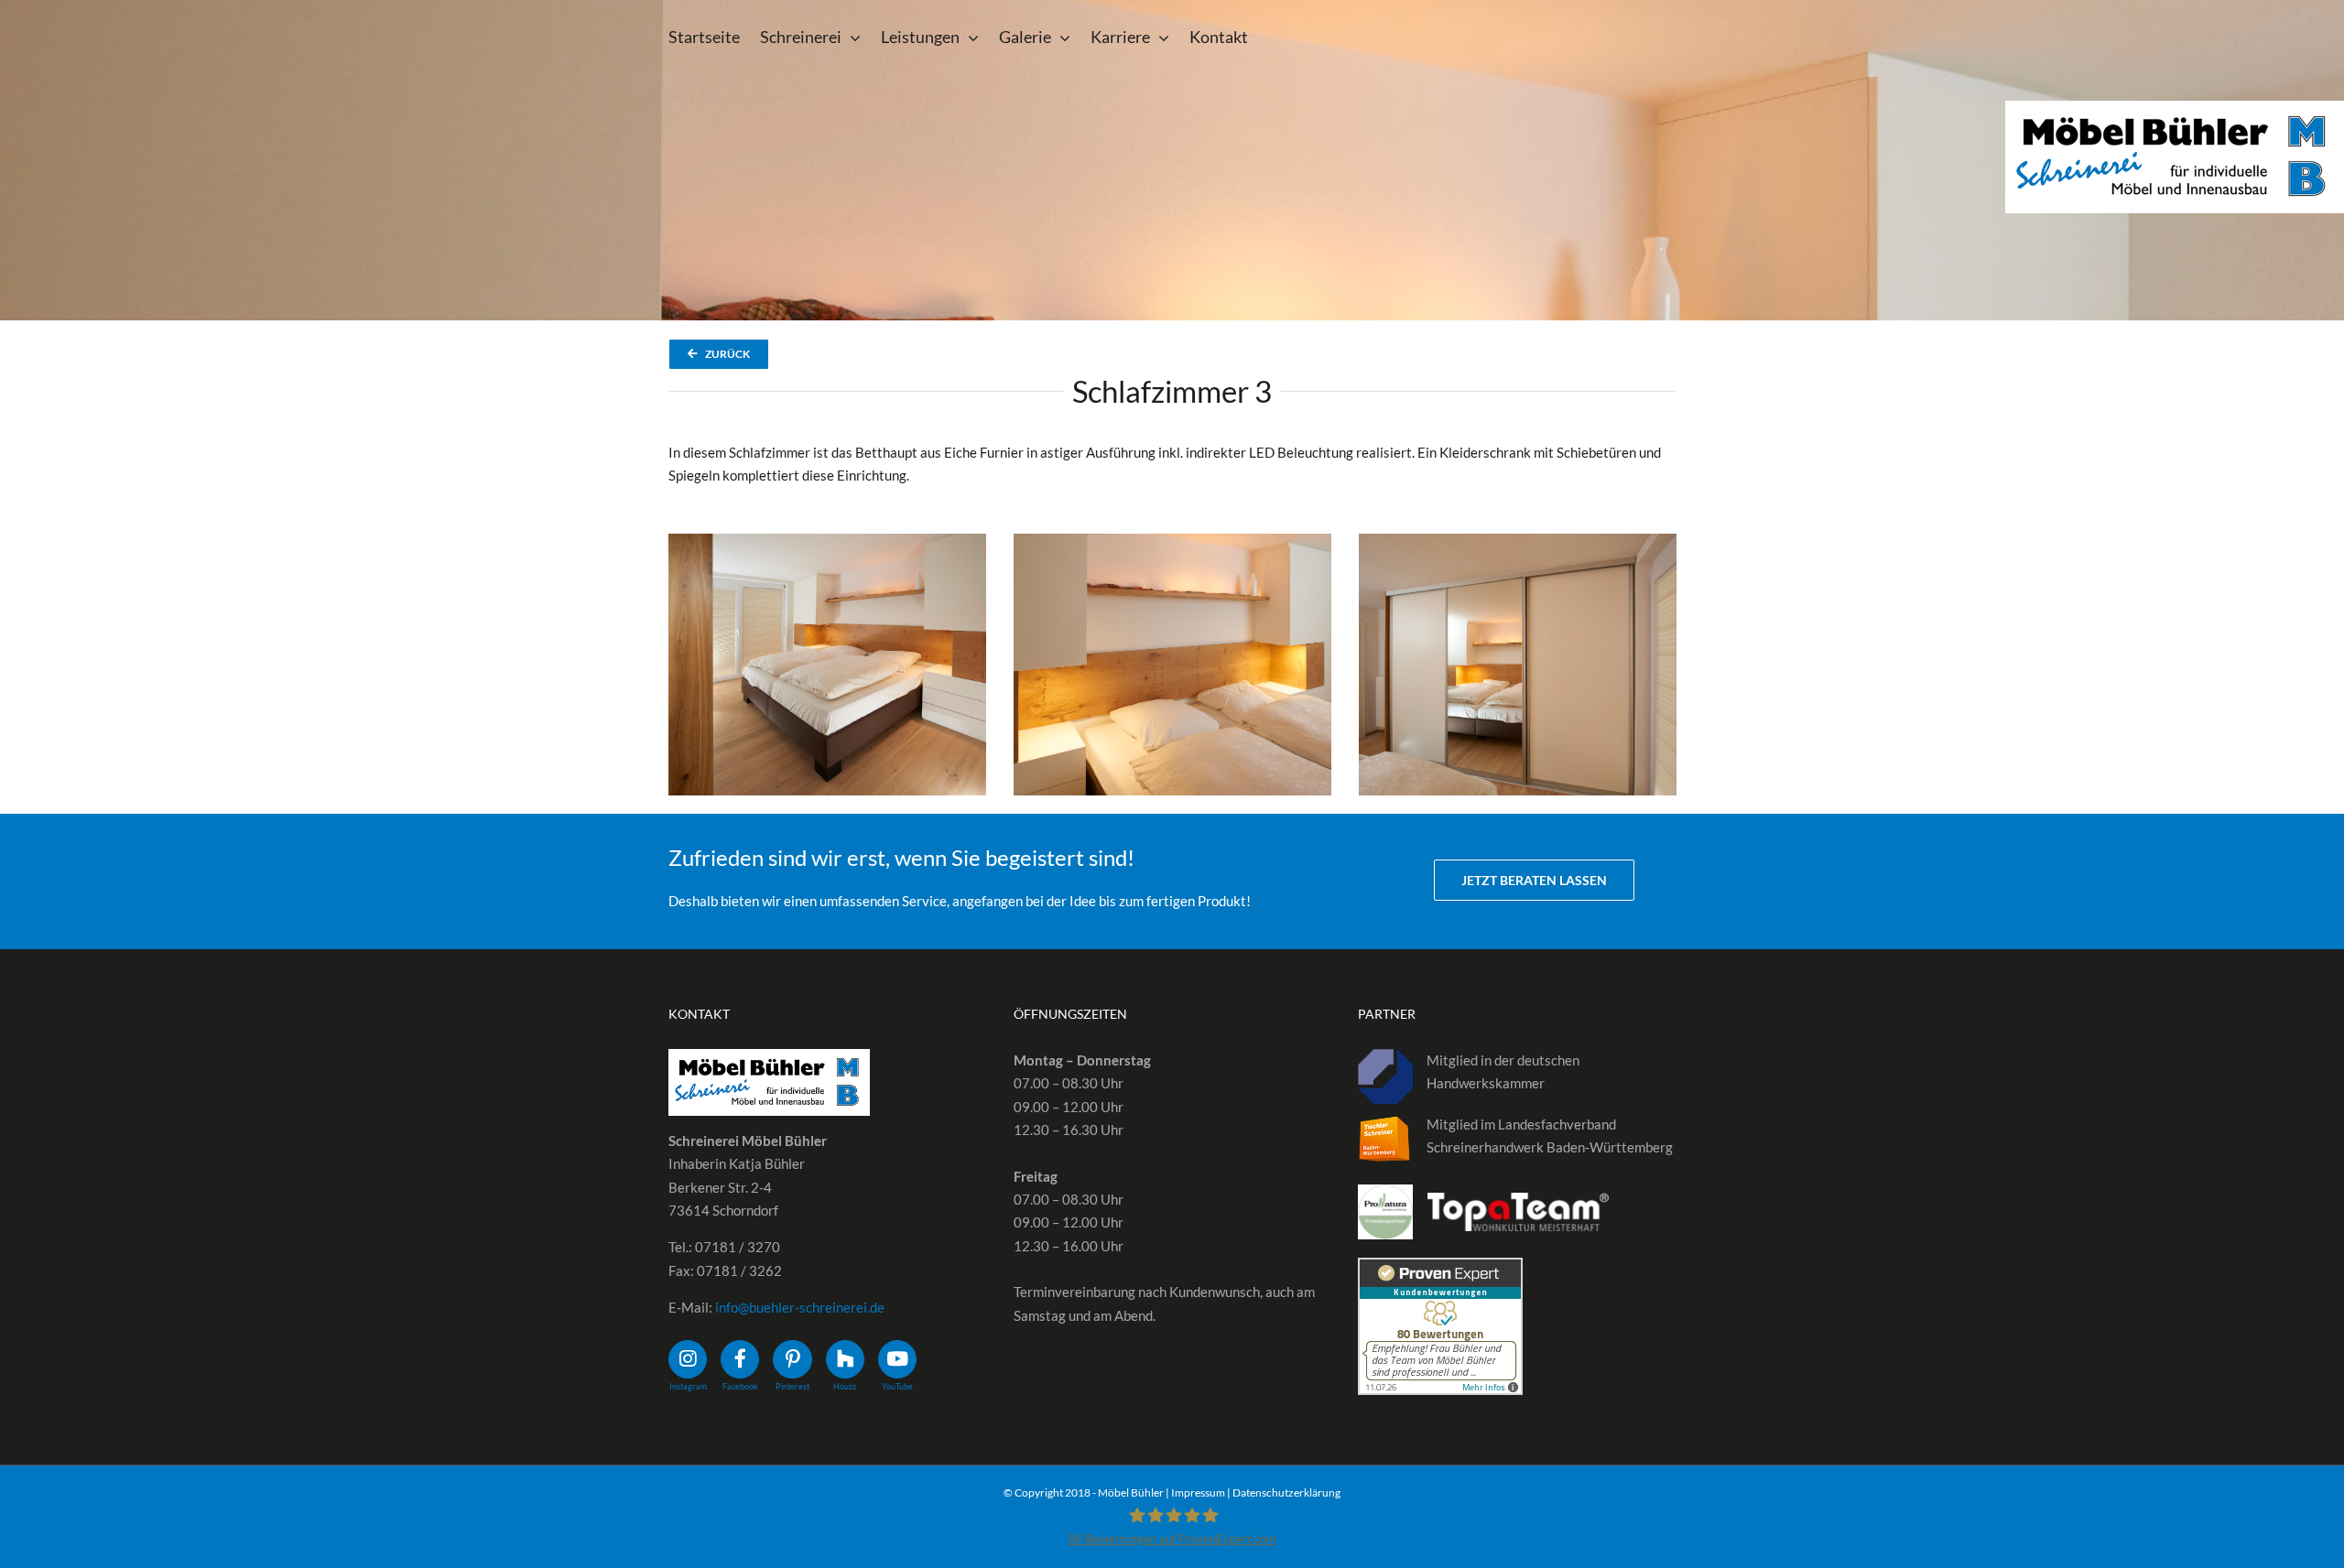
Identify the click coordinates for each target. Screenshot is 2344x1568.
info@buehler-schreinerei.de (800, 1307)
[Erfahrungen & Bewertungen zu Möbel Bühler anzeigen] (1440, 1269)
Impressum (1198, 1492)
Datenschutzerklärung (1286, 1492)
